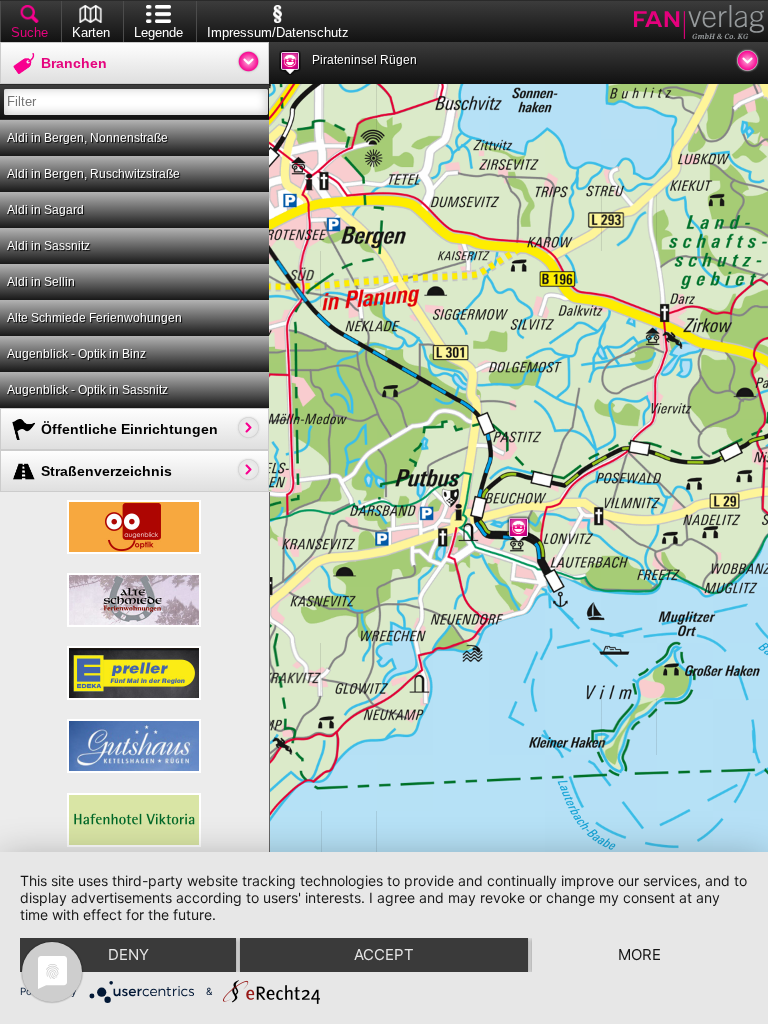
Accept (384, 954)
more (639, 954)
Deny (128, 954)
